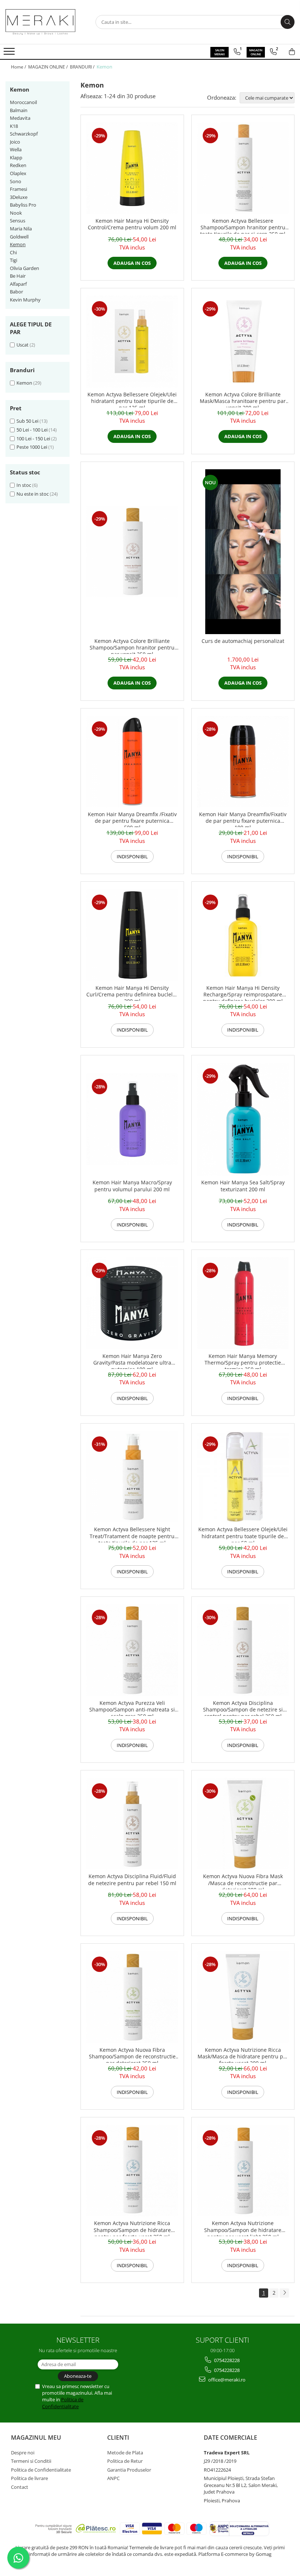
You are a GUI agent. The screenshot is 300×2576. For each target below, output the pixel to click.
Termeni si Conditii (31, 2461)
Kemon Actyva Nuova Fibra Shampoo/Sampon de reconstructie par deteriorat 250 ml (132, 2055)
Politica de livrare (29, 2478)
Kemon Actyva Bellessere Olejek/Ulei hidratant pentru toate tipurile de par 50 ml (243, 1534)
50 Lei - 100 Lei (32, 430)
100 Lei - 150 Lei (33, 438)
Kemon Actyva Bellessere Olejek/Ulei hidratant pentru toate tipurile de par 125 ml (132, 399)
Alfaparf (18, 284)
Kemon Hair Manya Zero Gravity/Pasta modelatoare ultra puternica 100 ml (132, 1361)
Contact (20, 2487)
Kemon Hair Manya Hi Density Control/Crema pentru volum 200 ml (132, 224)
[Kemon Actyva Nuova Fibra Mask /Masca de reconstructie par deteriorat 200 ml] (243, 1824)
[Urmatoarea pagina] (284, 2293)
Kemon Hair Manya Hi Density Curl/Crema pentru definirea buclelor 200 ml (132, 993)
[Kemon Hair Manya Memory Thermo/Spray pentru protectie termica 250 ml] (243, 1303)
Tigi (14, 260)
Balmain (19, 110)
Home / (19, 67)
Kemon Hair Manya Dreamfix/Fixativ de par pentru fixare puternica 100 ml (243, 819)
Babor (16, 292)
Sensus (18, 221)
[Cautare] (288, 22)
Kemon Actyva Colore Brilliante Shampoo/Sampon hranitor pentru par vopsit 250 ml (132, 646)
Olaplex (18, 173)
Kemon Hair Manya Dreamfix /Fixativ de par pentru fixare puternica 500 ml (132, 819)
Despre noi (23, 2453)
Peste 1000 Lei (32, 447)
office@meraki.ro (226, 2380)
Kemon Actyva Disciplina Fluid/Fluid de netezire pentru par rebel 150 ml (132, 1880)
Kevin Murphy (25, 300)
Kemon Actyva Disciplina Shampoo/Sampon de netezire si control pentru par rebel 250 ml (243, 1708)
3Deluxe (19, 197)
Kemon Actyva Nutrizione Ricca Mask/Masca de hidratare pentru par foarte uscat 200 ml (243, 2055)
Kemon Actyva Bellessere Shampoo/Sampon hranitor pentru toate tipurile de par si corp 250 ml (243, 226)
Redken (18, 165)
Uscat (22, 345)
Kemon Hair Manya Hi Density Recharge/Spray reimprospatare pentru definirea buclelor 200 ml (243, 993)
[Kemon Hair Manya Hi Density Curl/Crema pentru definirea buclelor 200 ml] (132, 935)
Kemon (18, 244)
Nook (16, 213)
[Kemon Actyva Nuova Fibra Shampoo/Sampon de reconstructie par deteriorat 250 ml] (132, 1997)
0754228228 (226, 2360)
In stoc (24, 485)
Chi (13, 252)
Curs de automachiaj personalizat (243, 641)
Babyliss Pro (23, 205)
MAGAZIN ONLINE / (48, 67)
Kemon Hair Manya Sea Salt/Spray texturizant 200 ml (243, 1186)
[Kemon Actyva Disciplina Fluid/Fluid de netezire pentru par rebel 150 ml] (132, 1824)
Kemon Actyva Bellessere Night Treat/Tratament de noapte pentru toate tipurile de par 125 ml (132, 1534)
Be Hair (18, 276)
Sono (16, 181)
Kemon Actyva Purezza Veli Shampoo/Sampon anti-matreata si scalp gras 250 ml (132, 1708)
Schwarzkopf (24, 134)
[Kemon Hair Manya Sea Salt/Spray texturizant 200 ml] (243, 1119)
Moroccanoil (23, 102)
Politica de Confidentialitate (63, 2403)
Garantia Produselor (129, 2470)
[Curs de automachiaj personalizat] (243, 552)
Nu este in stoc (33, 494)
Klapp (16, 158)
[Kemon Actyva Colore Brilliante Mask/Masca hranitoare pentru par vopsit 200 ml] (243, 342)
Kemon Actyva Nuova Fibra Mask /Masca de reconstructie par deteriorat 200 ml (243, 1881)
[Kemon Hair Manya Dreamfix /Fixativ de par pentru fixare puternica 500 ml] (132, 762)
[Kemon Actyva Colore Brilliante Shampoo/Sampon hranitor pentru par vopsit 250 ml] (132, 552)
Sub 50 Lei (27, 421)
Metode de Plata (125, 2453)
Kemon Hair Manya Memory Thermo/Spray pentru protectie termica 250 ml (243, 1361)
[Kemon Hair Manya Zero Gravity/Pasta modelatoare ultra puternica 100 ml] (132, 1303)
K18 (14, 126)
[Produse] (10, 53)
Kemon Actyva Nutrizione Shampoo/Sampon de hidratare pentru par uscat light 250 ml (243, 2228)
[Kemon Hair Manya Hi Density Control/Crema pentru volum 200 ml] (132, 168)
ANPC (113, 2478)
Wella (16, 149)
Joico (15, 142)
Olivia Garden (25, 268)
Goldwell (19, 237)
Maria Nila (21, 229)
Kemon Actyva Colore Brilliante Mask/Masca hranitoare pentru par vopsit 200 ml (243, 399)
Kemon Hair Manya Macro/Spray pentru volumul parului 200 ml (132, 1186)
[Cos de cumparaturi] (292, 52)
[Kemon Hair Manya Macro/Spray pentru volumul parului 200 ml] (132, 1119)
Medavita (20, 118)
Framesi (18, 189)
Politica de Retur (125, 2461)
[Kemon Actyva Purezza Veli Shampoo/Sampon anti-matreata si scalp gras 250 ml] (132, 1650)
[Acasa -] (42, 22)
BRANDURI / (83, 67)
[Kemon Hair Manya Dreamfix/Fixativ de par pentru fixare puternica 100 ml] (243, 762)
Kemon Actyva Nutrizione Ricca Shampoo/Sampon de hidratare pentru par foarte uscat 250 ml (132, 2228)
